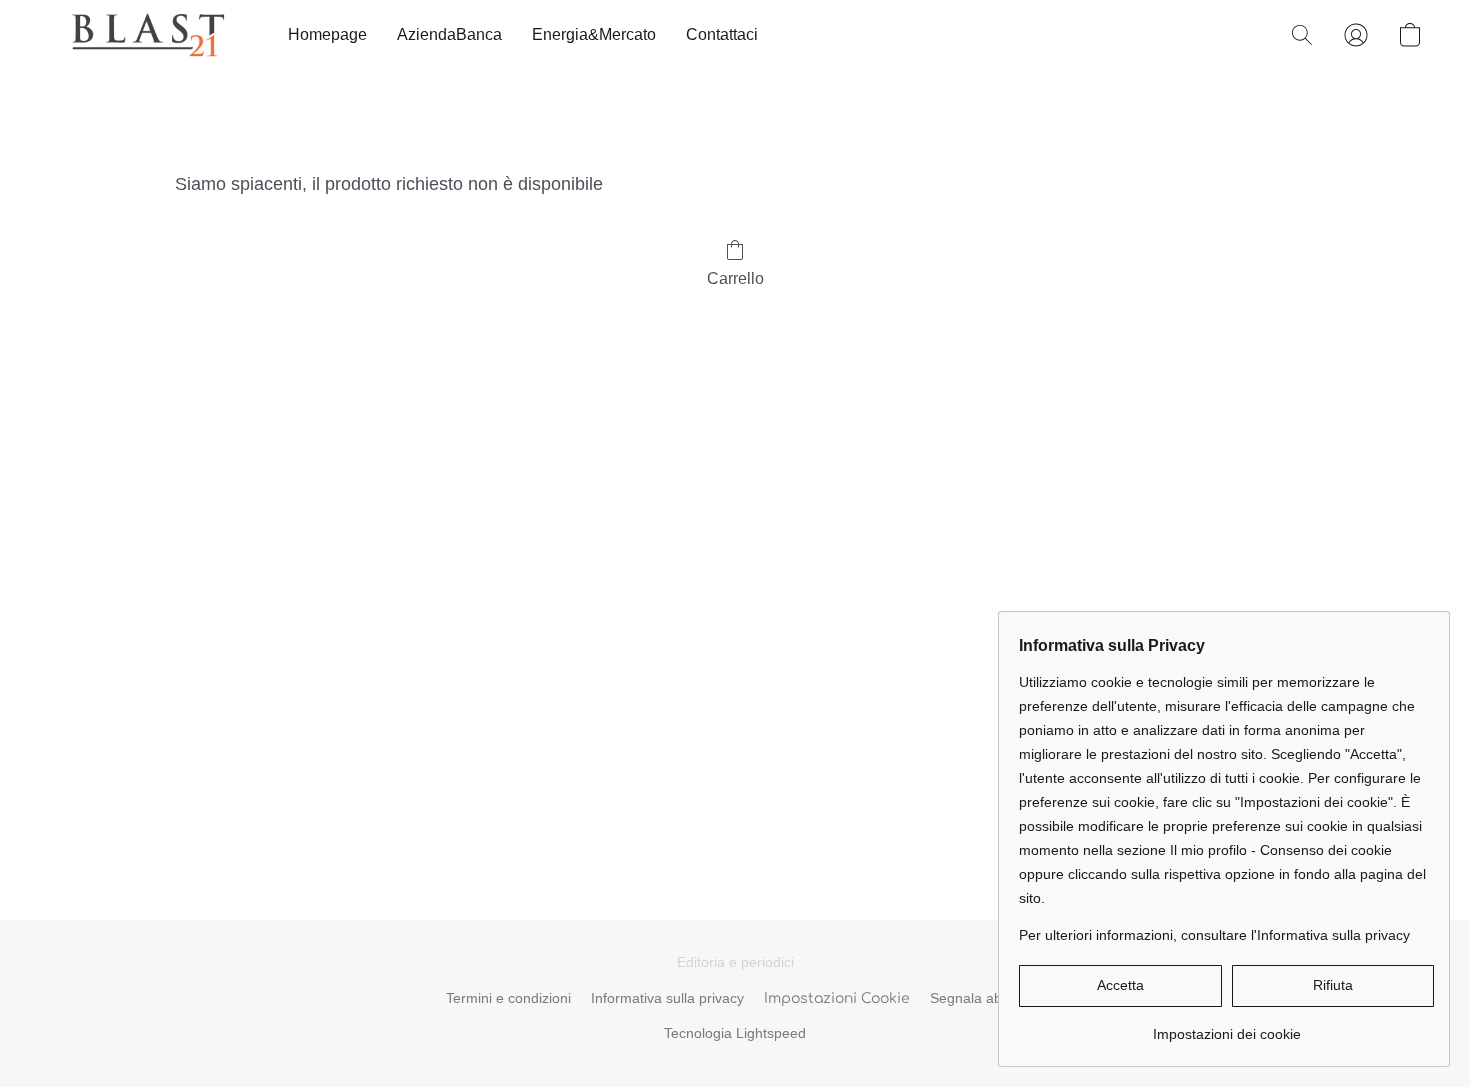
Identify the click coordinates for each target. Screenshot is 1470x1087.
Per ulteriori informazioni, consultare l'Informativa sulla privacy (1214, 935)
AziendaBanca (449, 34)
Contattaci (722, 34)
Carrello (735, 278)
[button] (148, 35)
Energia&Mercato (594, 34)
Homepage (327, 34)
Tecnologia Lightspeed (735, 1033)
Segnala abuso (977, 998)
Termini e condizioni (508, 998)
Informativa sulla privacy (667, 998)
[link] (1226, 1026)
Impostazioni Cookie (837, 998)
